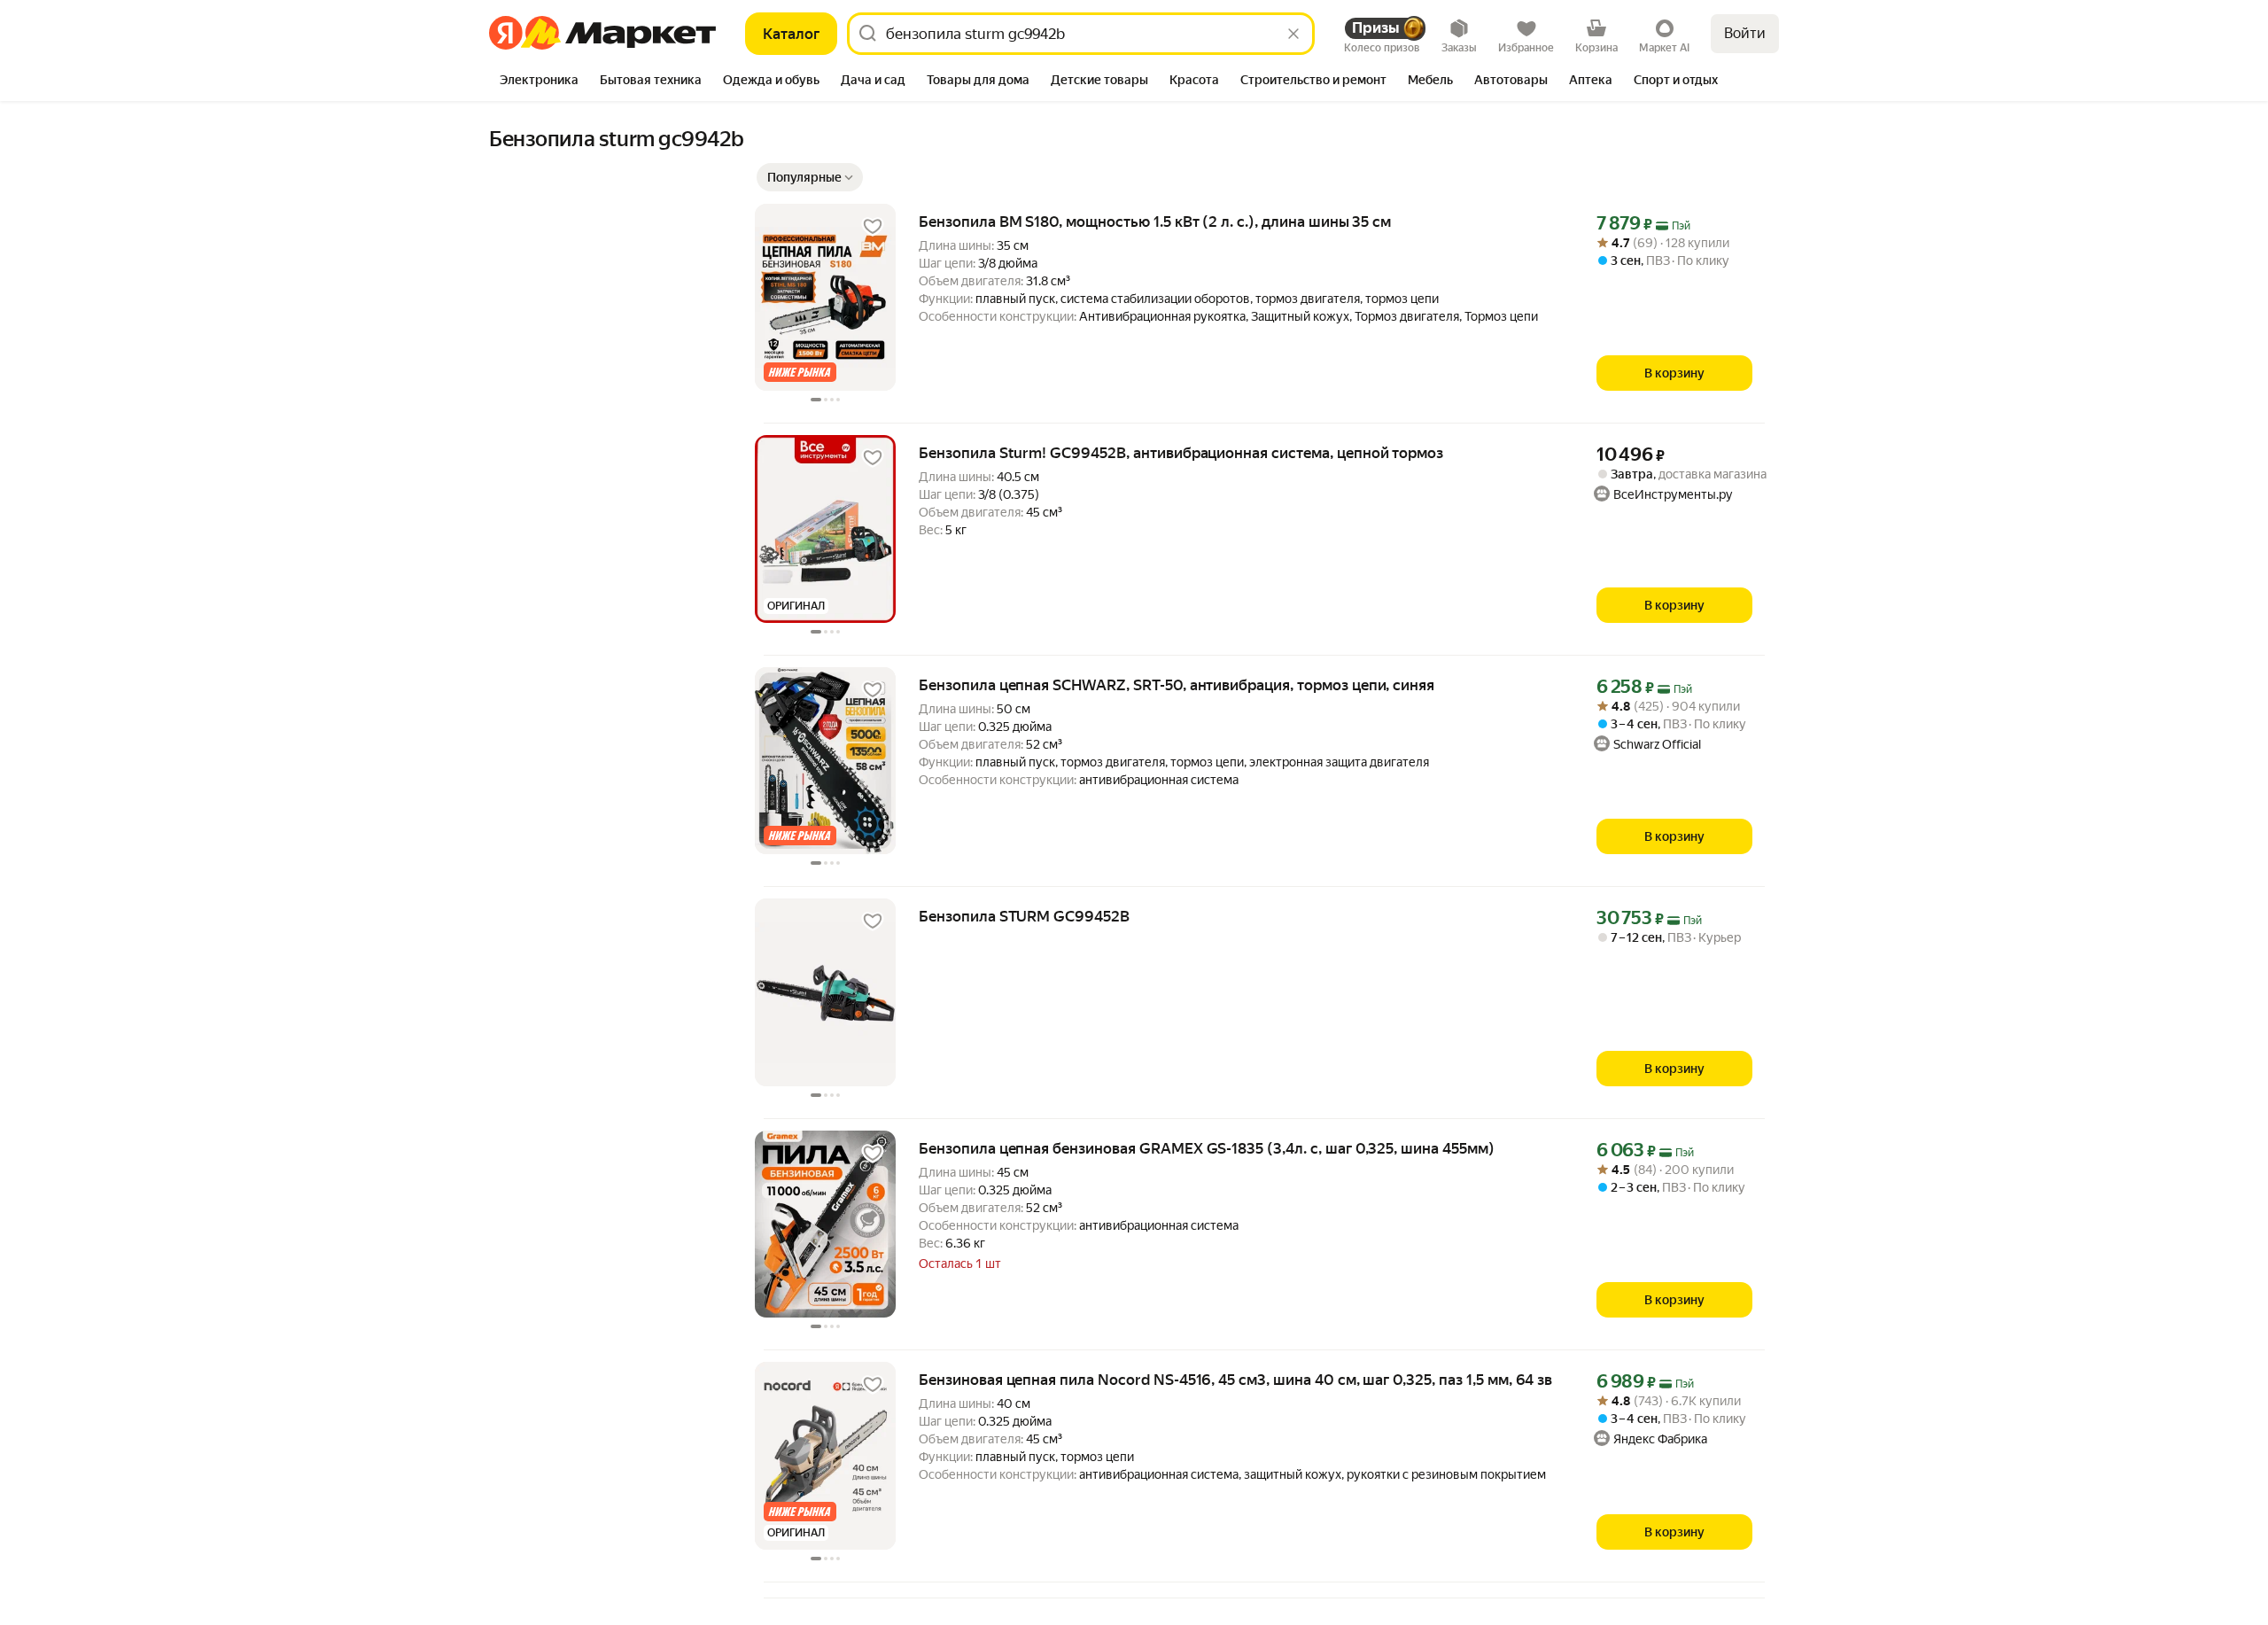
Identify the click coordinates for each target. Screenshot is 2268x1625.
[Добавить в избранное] (873, 227)
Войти (1745, 33)
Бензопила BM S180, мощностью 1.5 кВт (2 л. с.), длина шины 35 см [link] (1155, 222)
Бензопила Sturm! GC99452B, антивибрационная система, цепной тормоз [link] (1181, 453)
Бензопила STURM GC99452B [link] (1024, 916)
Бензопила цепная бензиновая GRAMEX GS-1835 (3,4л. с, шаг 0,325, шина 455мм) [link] (1207, 1148)
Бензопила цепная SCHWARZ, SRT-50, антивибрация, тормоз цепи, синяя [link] (1177, 685)
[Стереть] (1293, 34)
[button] (810, 177)
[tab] (539, 82)
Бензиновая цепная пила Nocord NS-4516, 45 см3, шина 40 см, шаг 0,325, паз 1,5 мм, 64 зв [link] (1235, 1380)
